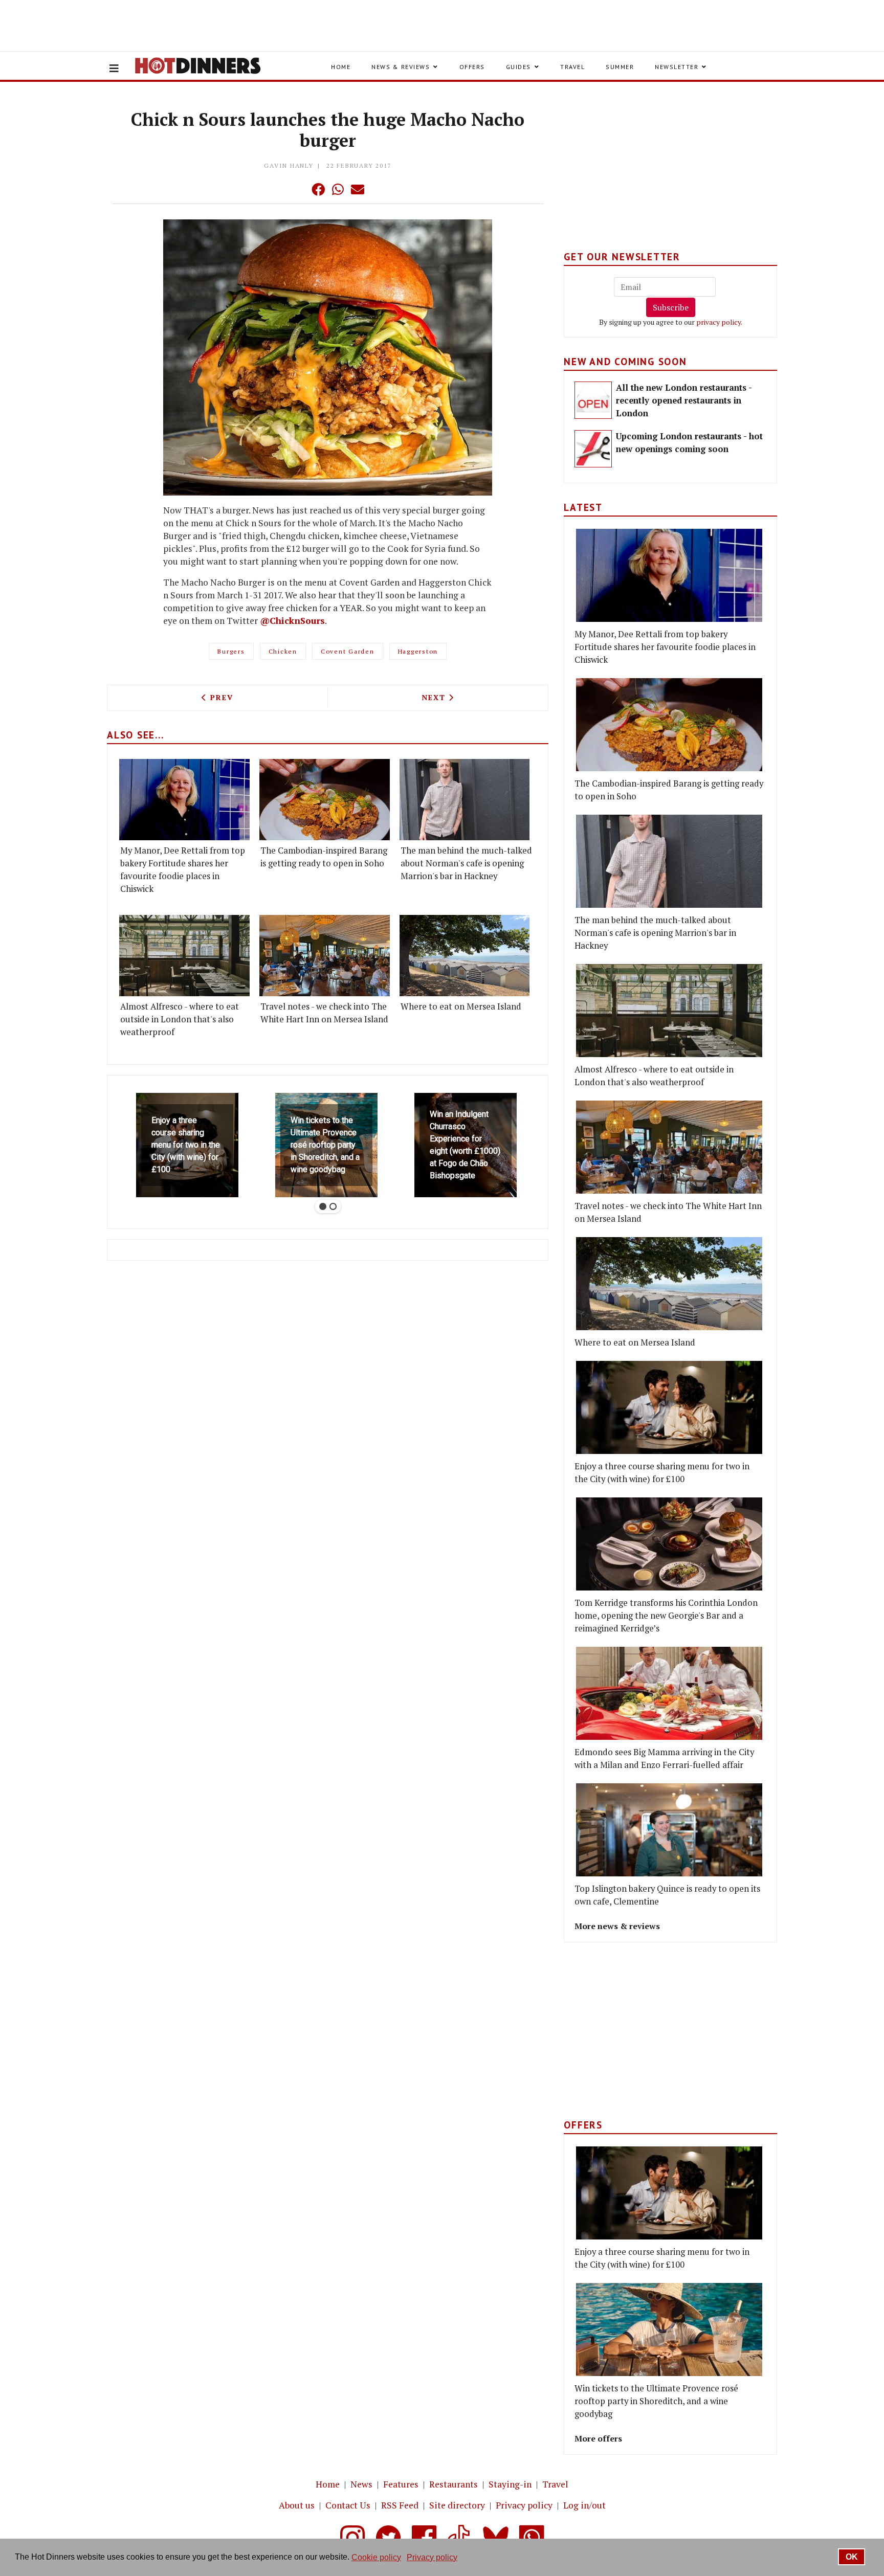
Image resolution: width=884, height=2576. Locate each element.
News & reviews (401, 67)
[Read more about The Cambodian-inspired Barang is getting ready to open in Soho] (325, 800)
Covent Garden (348, 651)
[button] (298, 189)
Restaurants (454, 2484)
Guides (518, 67)
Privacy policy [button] (432, 2557)
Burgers (231, 651)
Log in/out (584, 2505)
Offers (472, 67)
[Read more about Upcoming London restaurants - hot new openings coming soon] (593, 449)
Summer (620, 67)
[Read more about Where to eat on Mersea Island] (465, 956)
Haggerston (418, 651)
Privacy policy (524, 2505)
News (361, 2484)
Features (401, 2484)
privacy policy (719, 322)
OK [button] (852, 2557)
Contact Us (348, 2505)
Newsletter (677, 67)
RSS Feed (400, 2505)
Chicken (283, 651)
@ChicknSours (292, 621)
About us (297, 2505)
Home (341, 67)
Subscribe (671, 307)
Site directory (457, 2505)
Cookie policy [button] (376, 2557)
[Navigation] (114, 69)
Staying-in (510, 2484)
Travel (572, 67)
